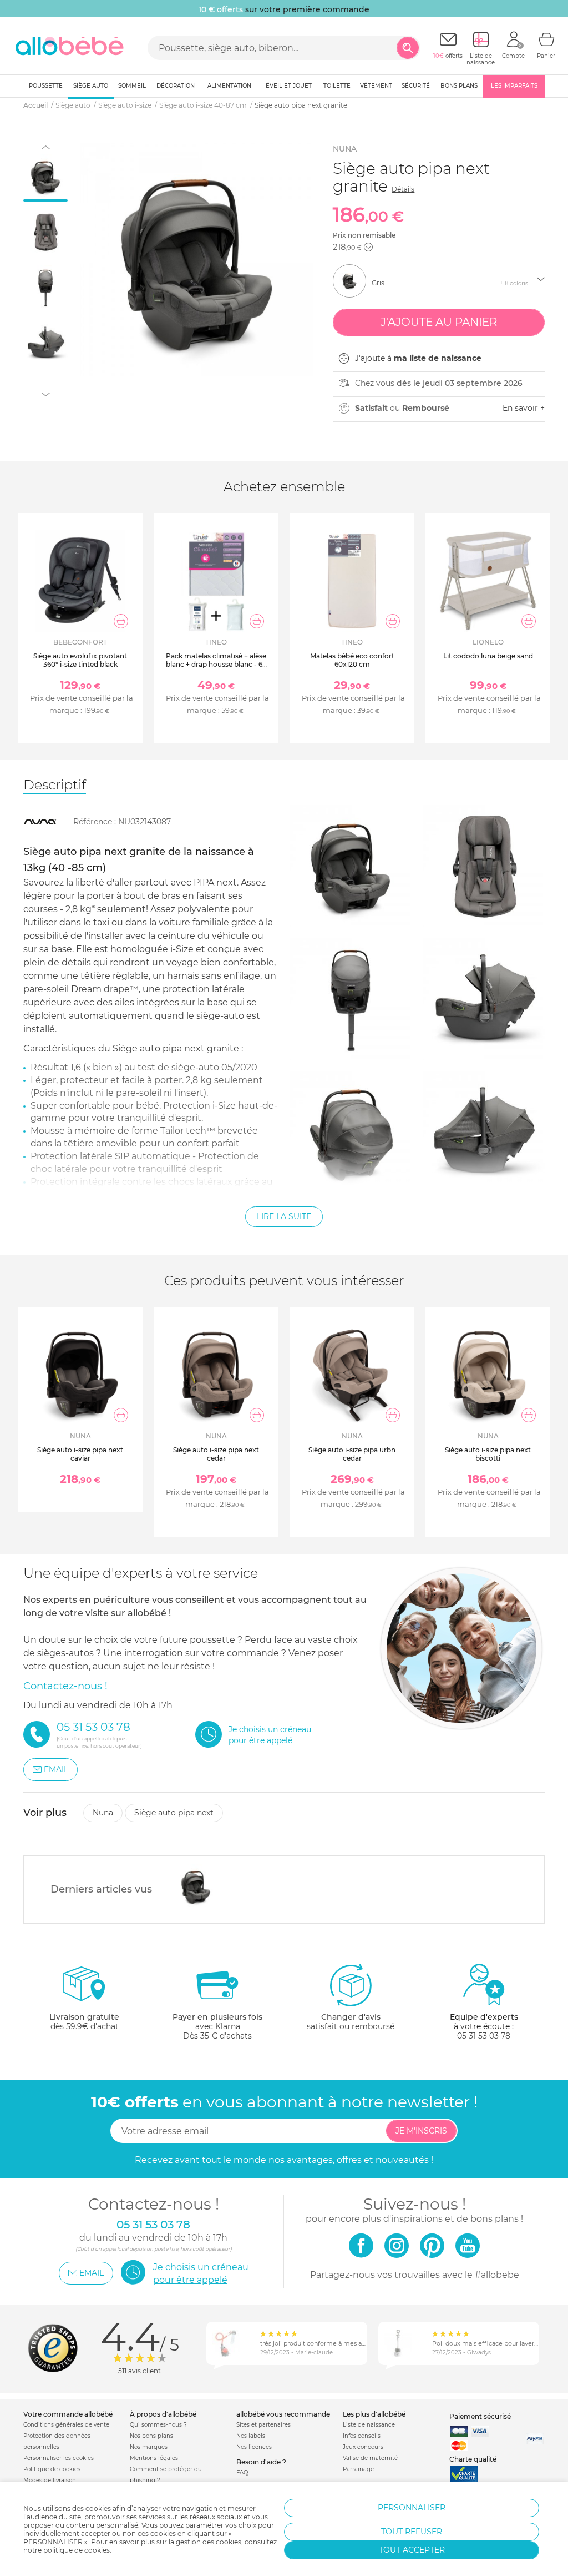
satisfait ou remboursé (351, 2022)
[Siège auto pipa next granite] (193, 1886)
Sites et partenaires (263, 2425)
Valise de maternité (370, 2458)
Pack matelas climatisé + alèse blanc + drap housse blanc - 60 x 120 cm (216, 664)
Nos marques (149, 2447)
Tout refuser (412, 2532)
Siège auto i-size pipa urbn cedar (352, 1454)
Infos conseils (362, 2436)
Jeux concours (363, 2447)
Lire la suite (284, 1216)
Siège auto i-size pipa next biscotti (488, 1454)
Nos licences (254, 2447)
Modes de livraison (50, 2480)
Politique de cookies (52, 2469)
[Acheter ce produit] (121, 621)
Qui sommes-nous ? (158, 2425)
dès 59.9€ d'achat (84, 2022)
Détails (403, 189)
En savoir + (524, 408)
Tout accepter (412, 2550)
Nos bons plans (151, 2436)
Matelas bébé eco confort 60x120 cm (352, 660)
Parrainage (358, 2469)
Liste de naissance (369, 2425)
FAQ (242, 2472)
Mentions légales (154, 2458)
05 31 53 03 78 (484, 2036)
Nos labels (251, 2436)
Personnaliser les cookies (59, 2458)
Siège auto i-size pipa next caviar (80, 1454)
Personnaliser (412, 2508)
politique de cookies (77, 2550)
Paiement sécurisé (480, 2416)
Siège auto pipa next (174, 1813)
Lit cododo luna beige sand (488, 656)
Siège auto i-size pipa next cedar (216, 1454)
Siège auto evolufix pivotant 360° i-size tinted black (80, 660)
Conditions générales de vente (66, 2425)
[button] (368, 247)
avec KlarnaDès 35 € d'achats (217, 2026)
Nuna (345, 149)
